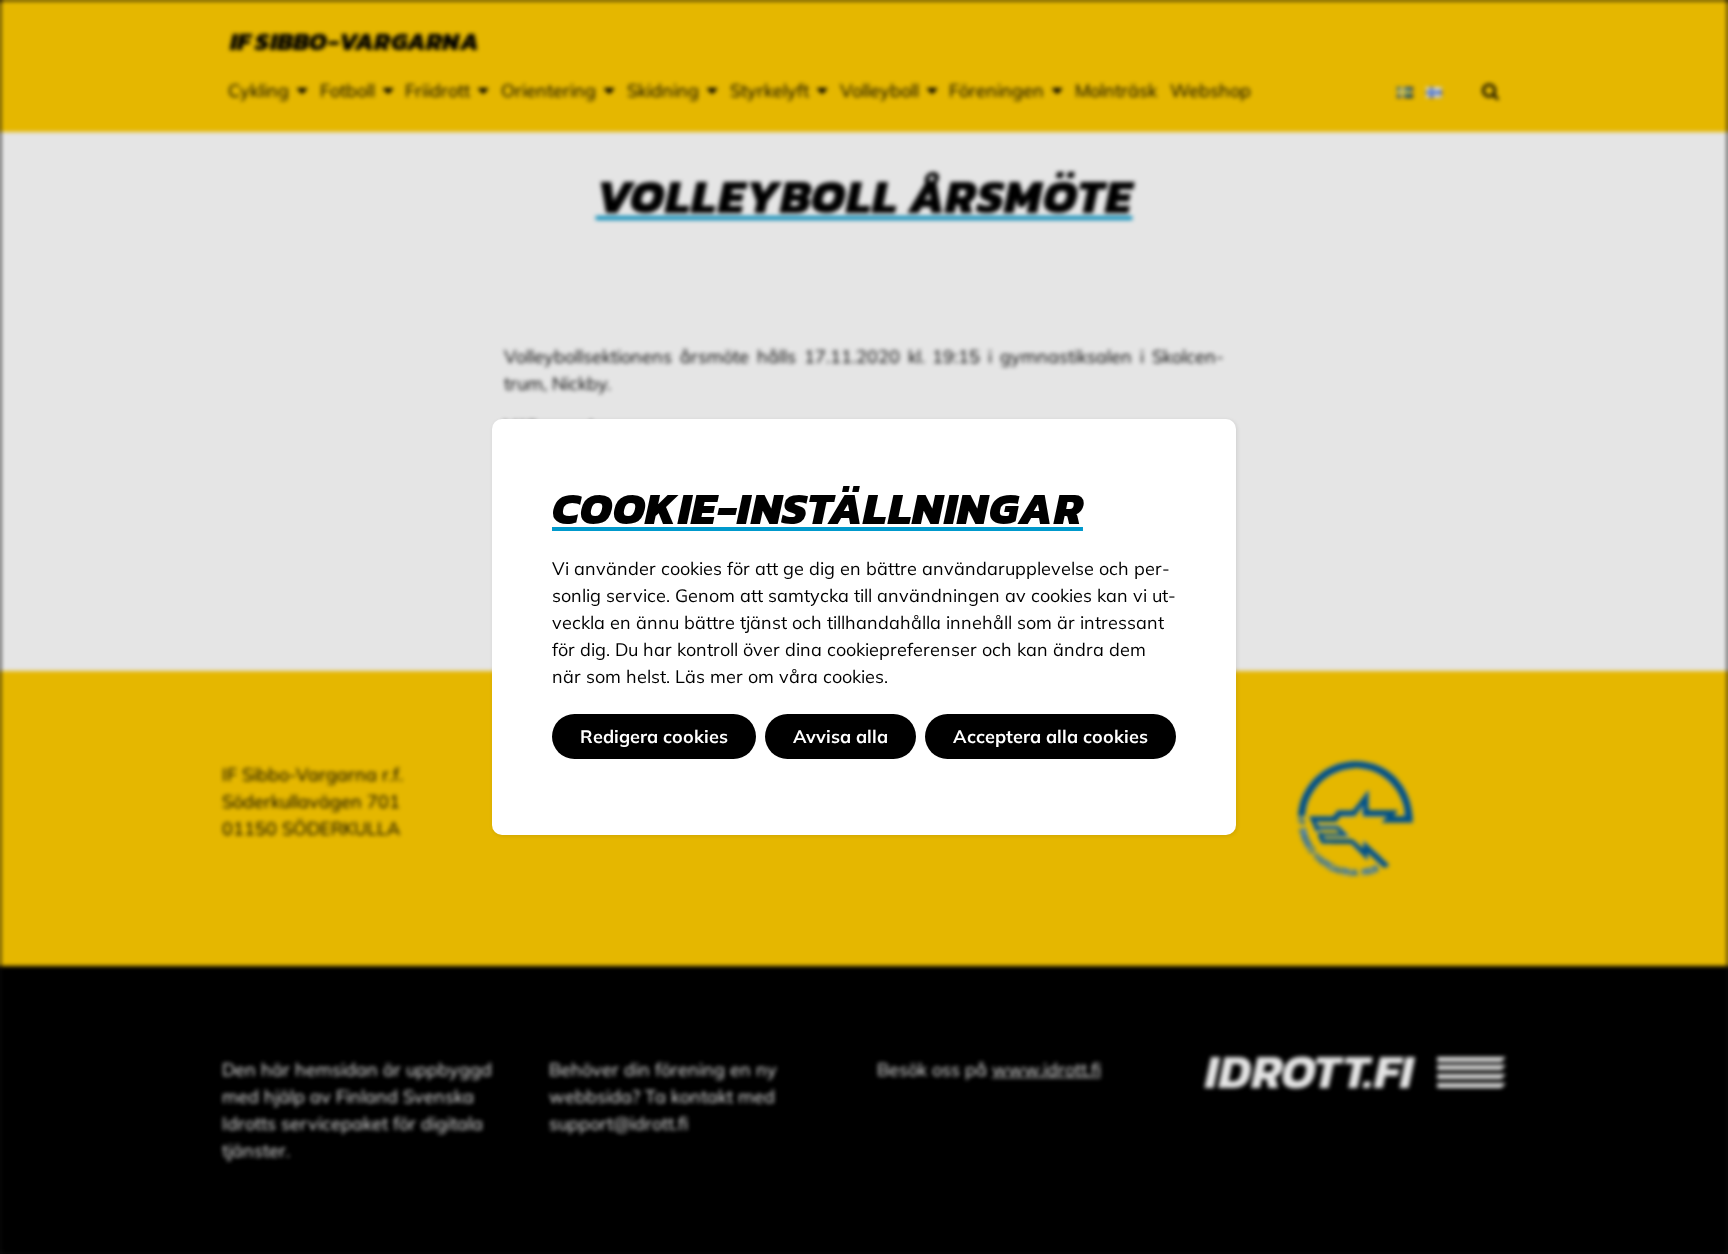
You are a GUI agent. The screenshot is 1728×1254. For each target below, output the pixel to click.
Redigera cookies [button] (654, 736)
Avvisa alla (840, 736)
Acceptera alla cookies (1050, 736)
